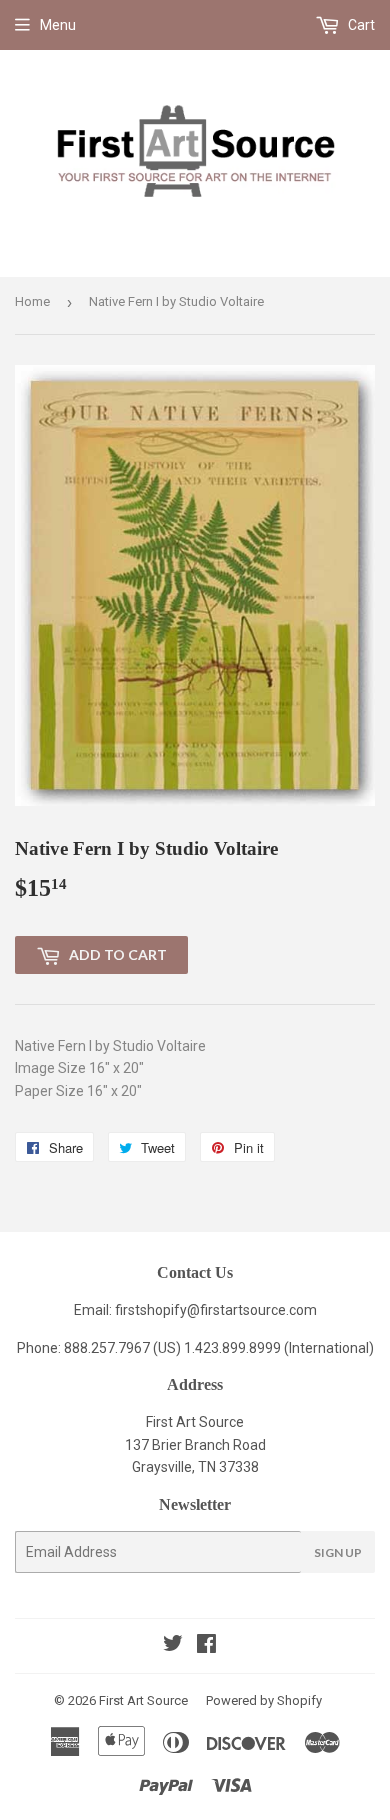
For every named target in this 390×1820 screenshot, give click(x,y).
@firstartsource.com (252, 1310)
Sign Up (338, 1552)
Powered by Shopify (264, 1700)
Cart (360, 25)
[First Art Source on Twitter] (173, 1646)
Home (32, 301)
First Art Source (143, 1700)
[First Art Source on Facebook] (206, 1646)
